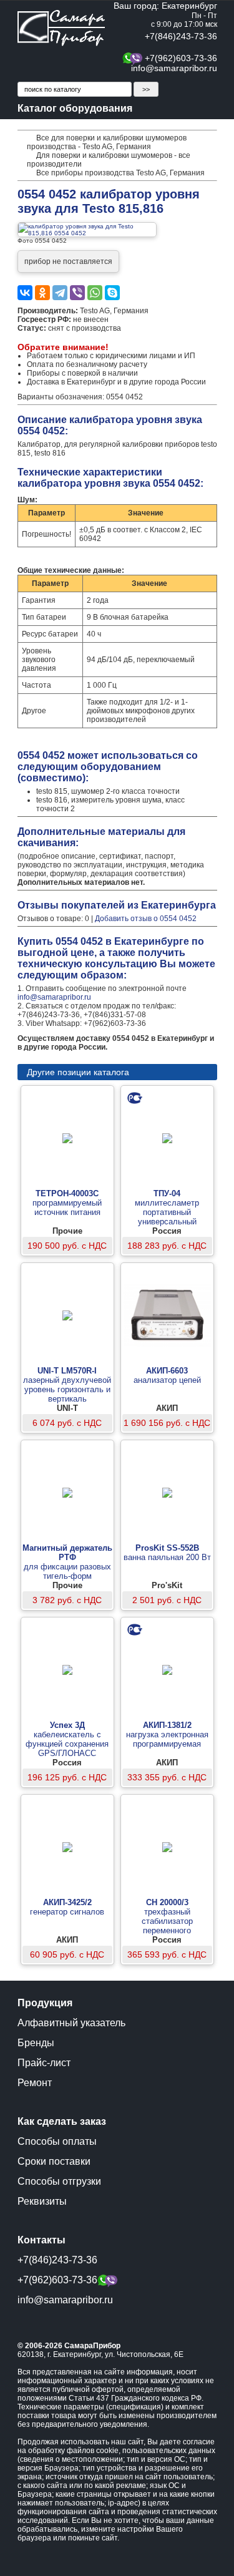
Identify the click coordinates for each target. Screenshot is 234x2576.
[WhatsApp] (95, 293)
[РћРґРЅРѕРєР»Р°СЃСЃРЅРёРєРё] (42, 293)
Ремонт (35, 2083)
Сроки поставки (54, 2161)
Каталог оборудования (75, 108)
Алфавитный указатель (71, 2023)
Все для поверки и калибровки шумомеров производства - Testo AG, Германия (107, 142)
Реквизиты (42, 2201)
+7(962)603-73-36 (181, 58)
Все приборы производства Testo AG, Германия (120, 173)
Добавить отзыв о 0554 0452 (146, 919)
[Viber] (77, 293)
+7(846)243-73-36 (181, 36)
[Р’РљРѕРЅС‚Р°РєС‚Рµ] (25, 293)
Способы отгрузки (59, 2181)
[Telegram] (60, 293)
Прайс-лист (44, 2063)
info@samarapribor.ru (174, 68)
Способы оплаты (57, 2141)
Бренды (36, 2043)
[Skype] (112, 293)
